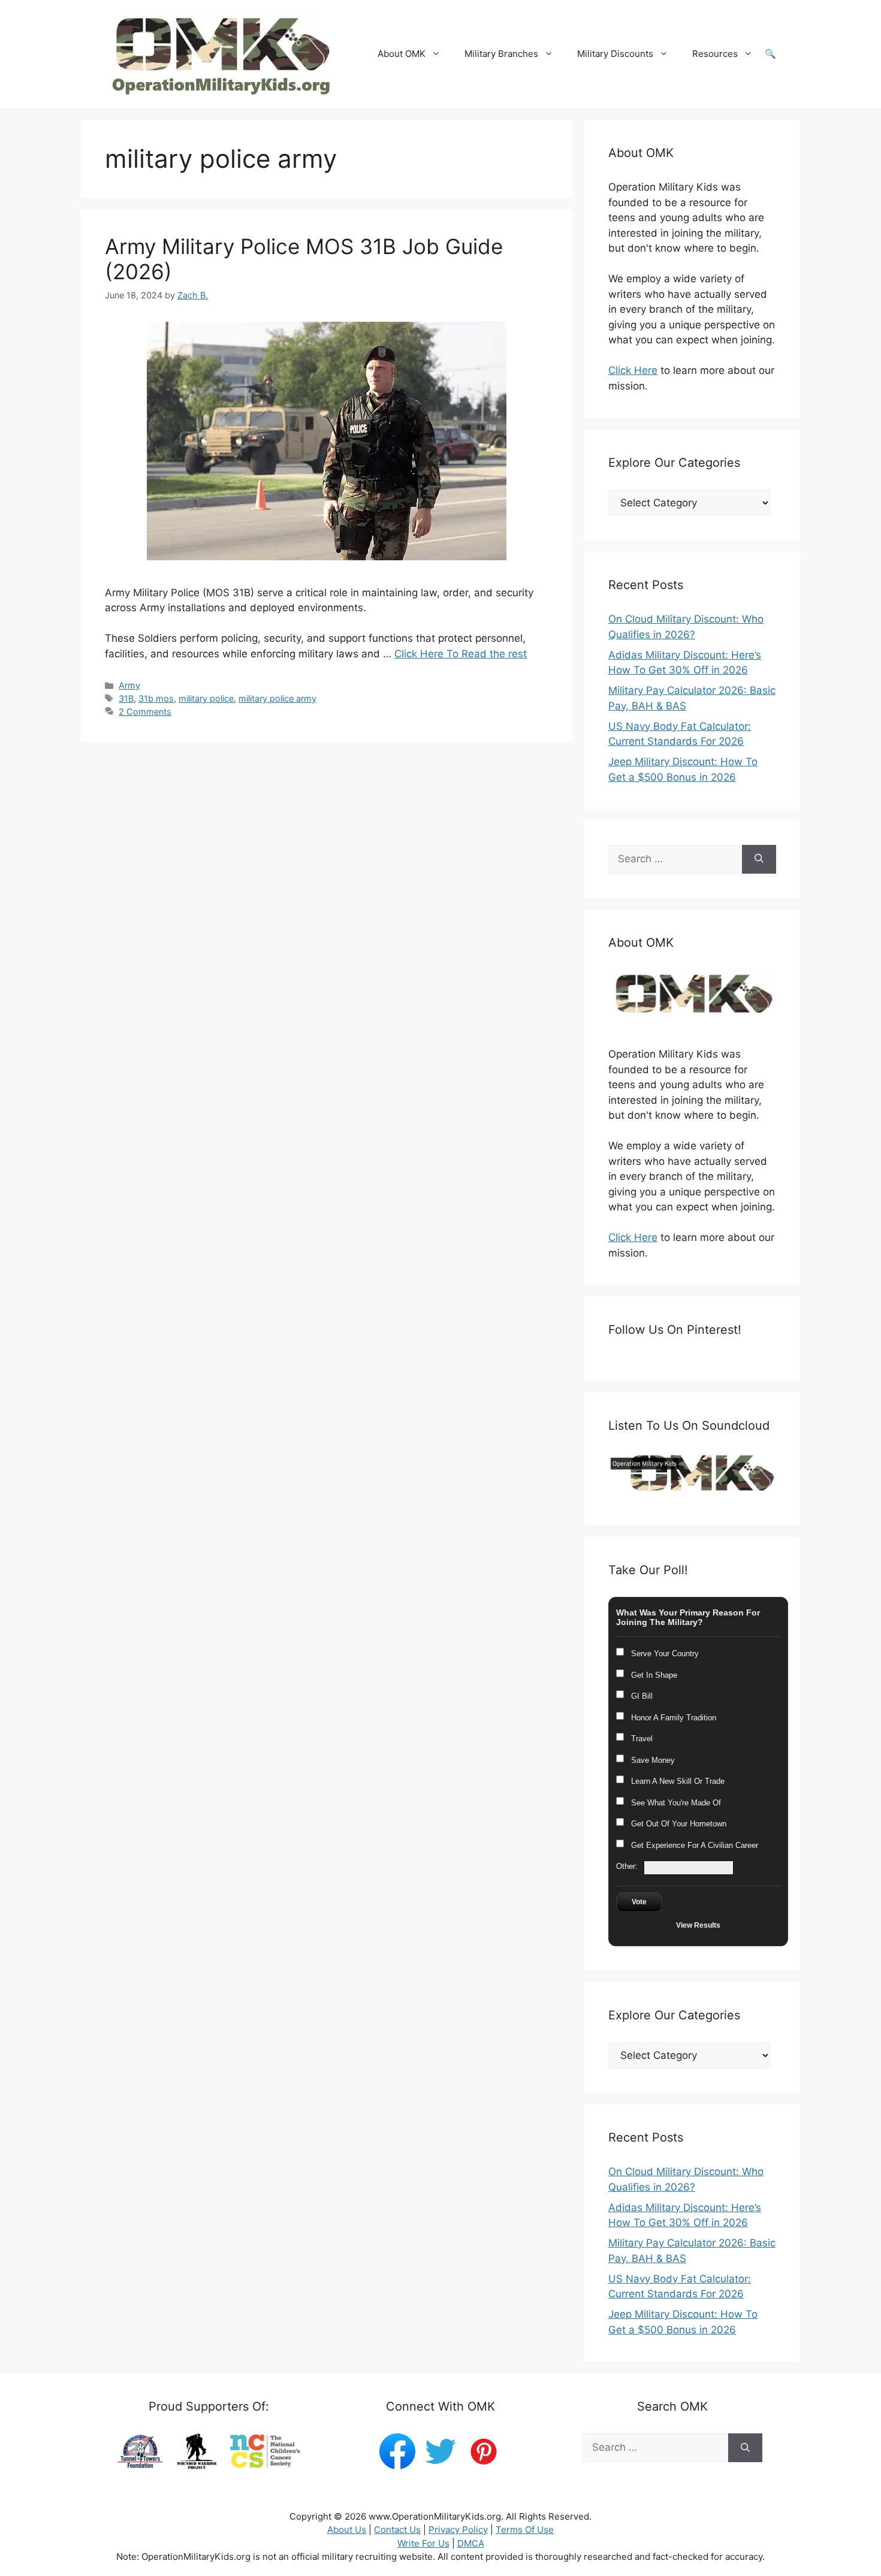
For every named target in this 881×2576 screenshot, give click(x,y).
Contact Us (397, 2530)
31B (126, 698)
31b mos (156, 698)
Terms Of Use (525, 2530)
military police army (277, 698)
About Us (347, 2530)
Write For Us (423, 2543)
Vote (639, 1902)
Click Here (633, 370)
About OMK (402, 54)
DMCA (471, 2543)
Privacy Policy (458, 2530)
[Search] (759, 859)
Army (129, 685)
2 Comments (145, 712)
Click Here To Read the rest (461, 654)
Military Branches (501, 54)
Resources (715, 54)
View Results (698, 1925)
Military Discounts (615, 54)
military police (206, 698)
